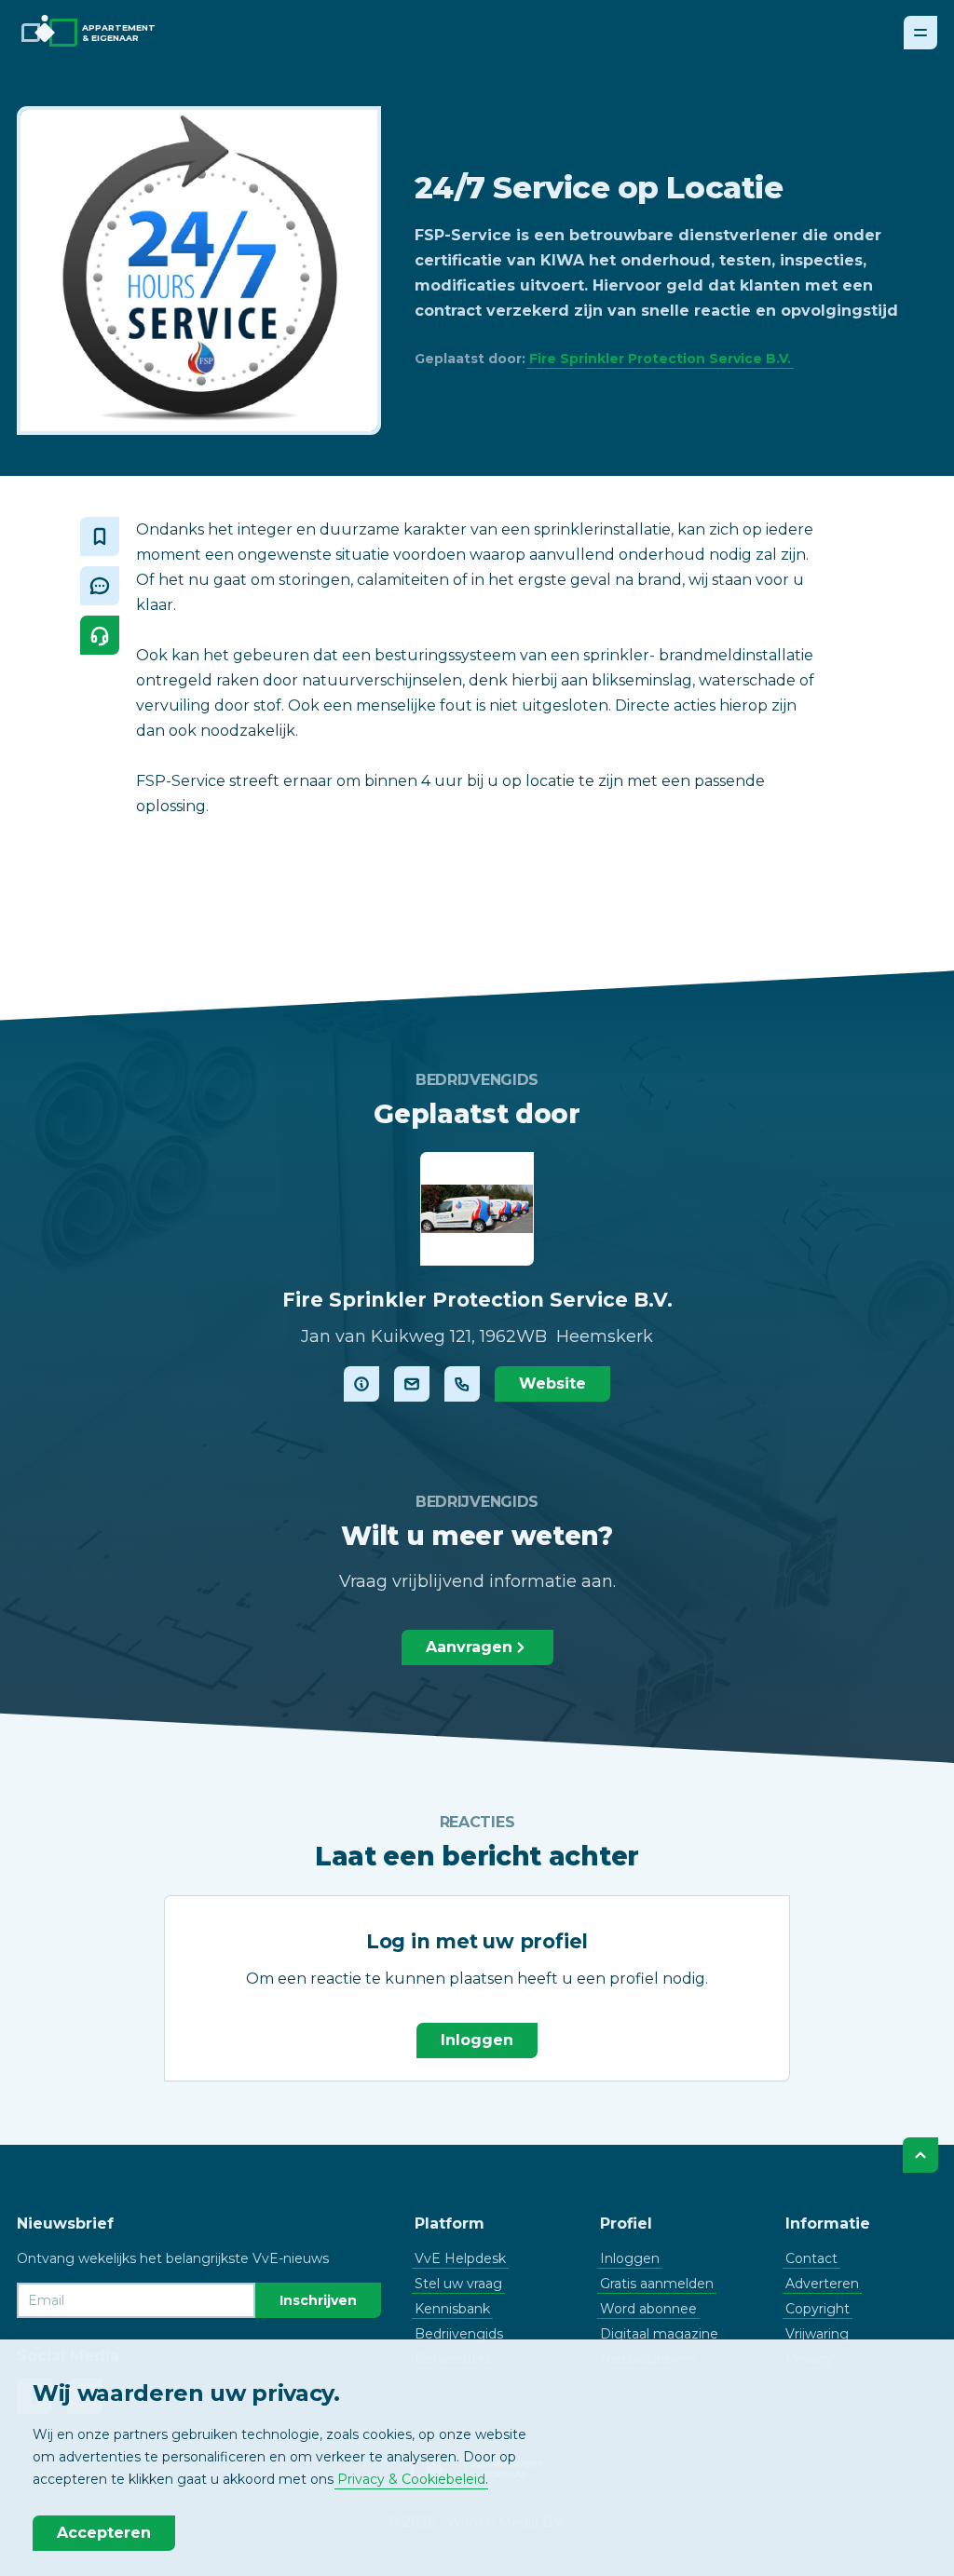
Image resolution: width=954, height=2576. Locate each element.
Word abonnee (648, 2309)
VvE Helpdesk (460, 2258)
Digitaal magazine (659, 2334)
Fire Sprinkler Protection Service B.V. (660, 359)
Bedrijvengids (459, 2334)
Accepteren (104, 2533)
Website (552, 1383)
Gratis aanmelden (657, 2284)
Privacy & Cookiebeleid (411, 2479)
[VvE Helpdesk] (100, 635)
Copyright (818, 2309)
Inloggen (477, 2040)
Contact (811, 2258)
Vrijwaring (817, 2334)
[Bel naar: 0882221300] (462, 1384)
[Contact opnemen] (412, 1384)
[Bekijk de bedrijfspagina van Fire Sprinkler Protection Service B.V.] (361, 1384)
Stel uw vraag (458, 2284)
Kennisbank (452, 2309)
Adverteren (822, 2284)
